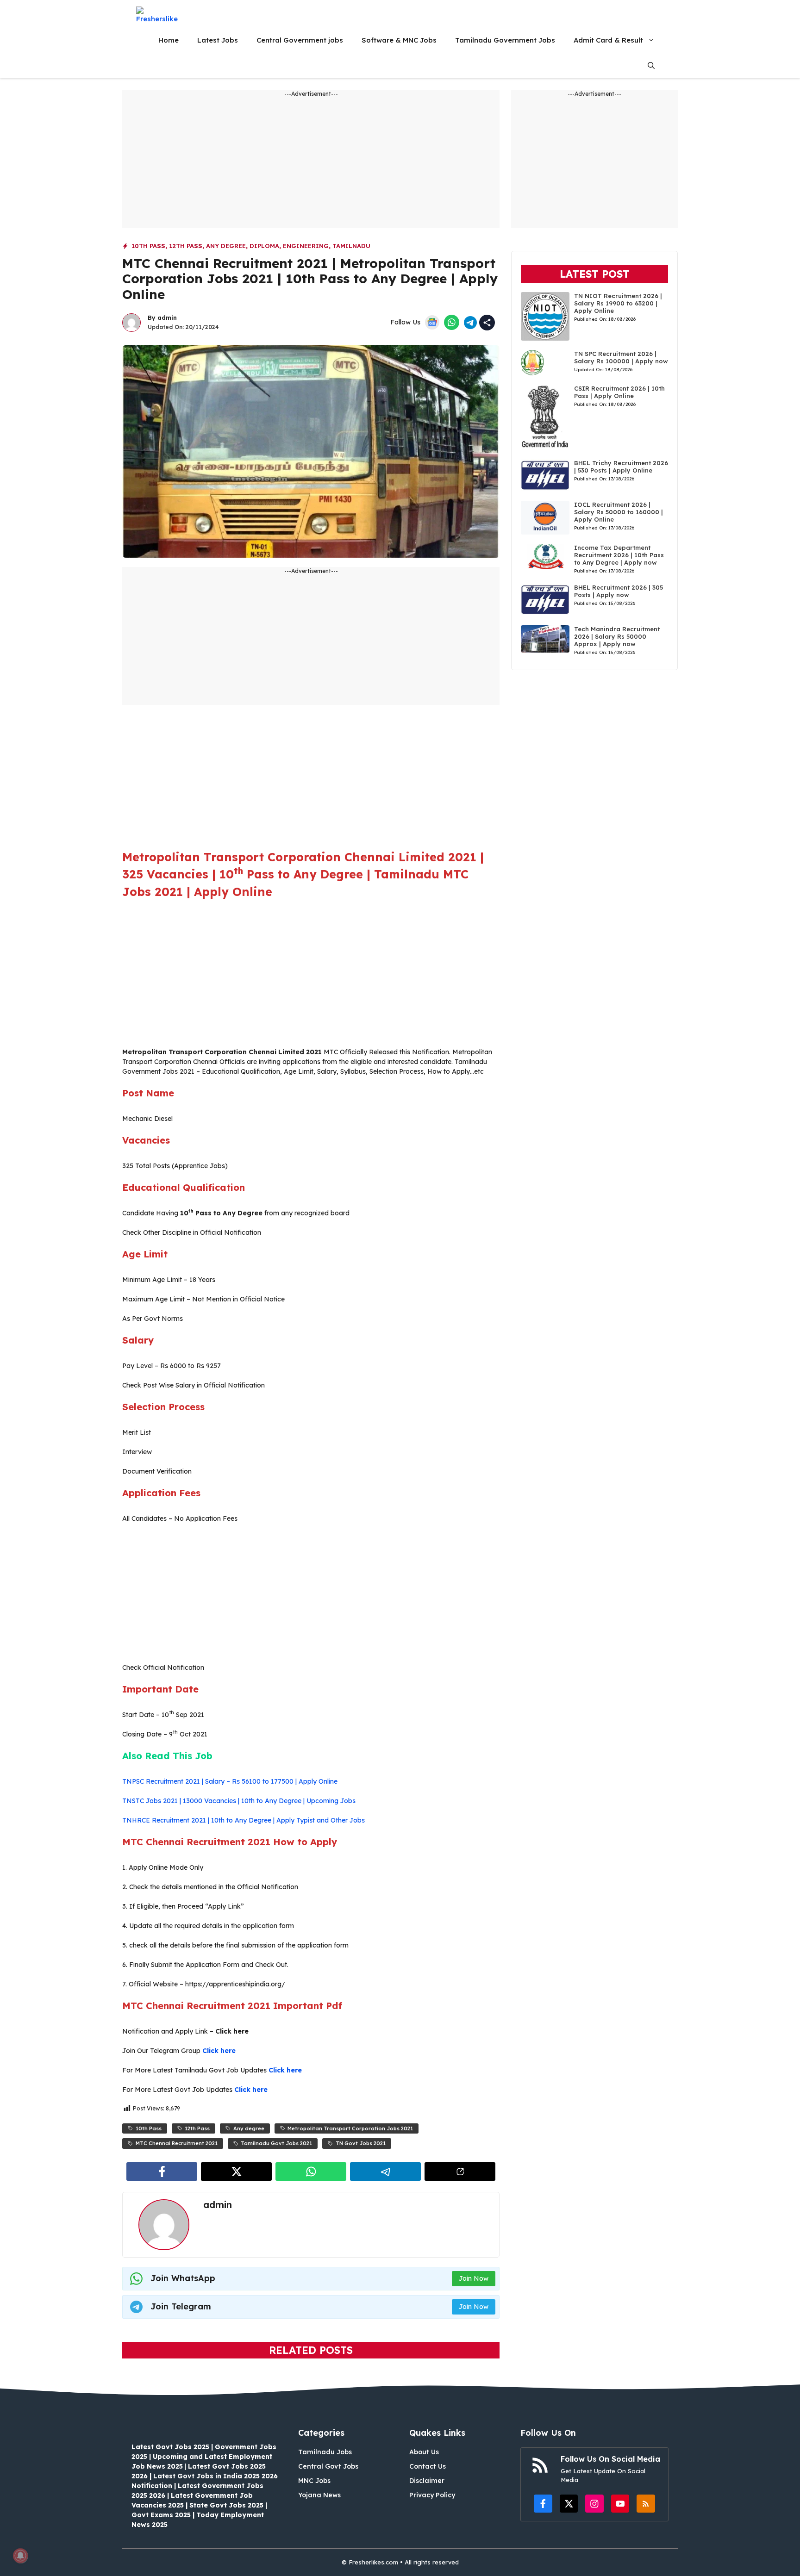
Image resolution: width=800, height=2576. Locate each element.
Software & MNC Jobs (399, 40)
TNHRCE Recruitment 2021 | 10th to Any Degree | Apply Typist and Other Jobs (244, 1820)
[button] (651, 65)
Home (169, 40)
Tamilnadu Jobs (325, 2452)
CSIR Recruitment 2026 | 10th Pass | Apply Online (619, 392)
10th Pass (148, 246)
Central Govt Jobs (328, 2466)
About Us (424, 2452)
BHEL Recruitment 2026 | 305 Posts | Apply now (619, 591)
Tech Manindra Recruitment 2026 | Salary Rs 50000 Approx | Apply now (617, 636)
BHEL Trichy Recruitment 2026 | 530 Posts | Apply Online (621, 467)
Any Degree (226, 246)
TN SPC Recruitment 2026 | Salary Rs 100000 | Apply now (621, 357)
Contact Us (428, 2466)
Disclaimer (427, 2481)
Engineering (306, 246)
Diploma (264, 246)
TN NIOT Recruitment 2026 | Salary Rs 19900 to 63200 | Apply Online (618, 303)
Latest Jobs (218, 40)
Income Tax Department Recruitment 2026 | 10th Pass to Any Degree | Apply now (619, 555)
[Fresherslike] (160, 15)
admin (167, 317)
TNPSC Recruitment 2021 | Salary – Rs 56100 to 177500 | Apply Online (230, 1781)
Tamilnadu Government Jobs (505, 40)
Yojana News (319, 2495)
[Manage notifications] (20, 2556)
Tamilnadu (351, 246)
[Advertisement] (311, 163)
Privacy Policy (432, 2495)
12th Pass (186, 246)
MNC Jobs (314, 2481)
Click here (219, 2051)
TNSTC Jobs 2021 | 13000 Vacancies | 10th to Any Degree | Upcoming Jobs (239, 1801)
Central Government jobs (300, 40)
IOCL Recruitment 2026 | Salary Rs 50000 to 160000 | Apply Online (619, 512)
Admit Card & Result (608, 40)
